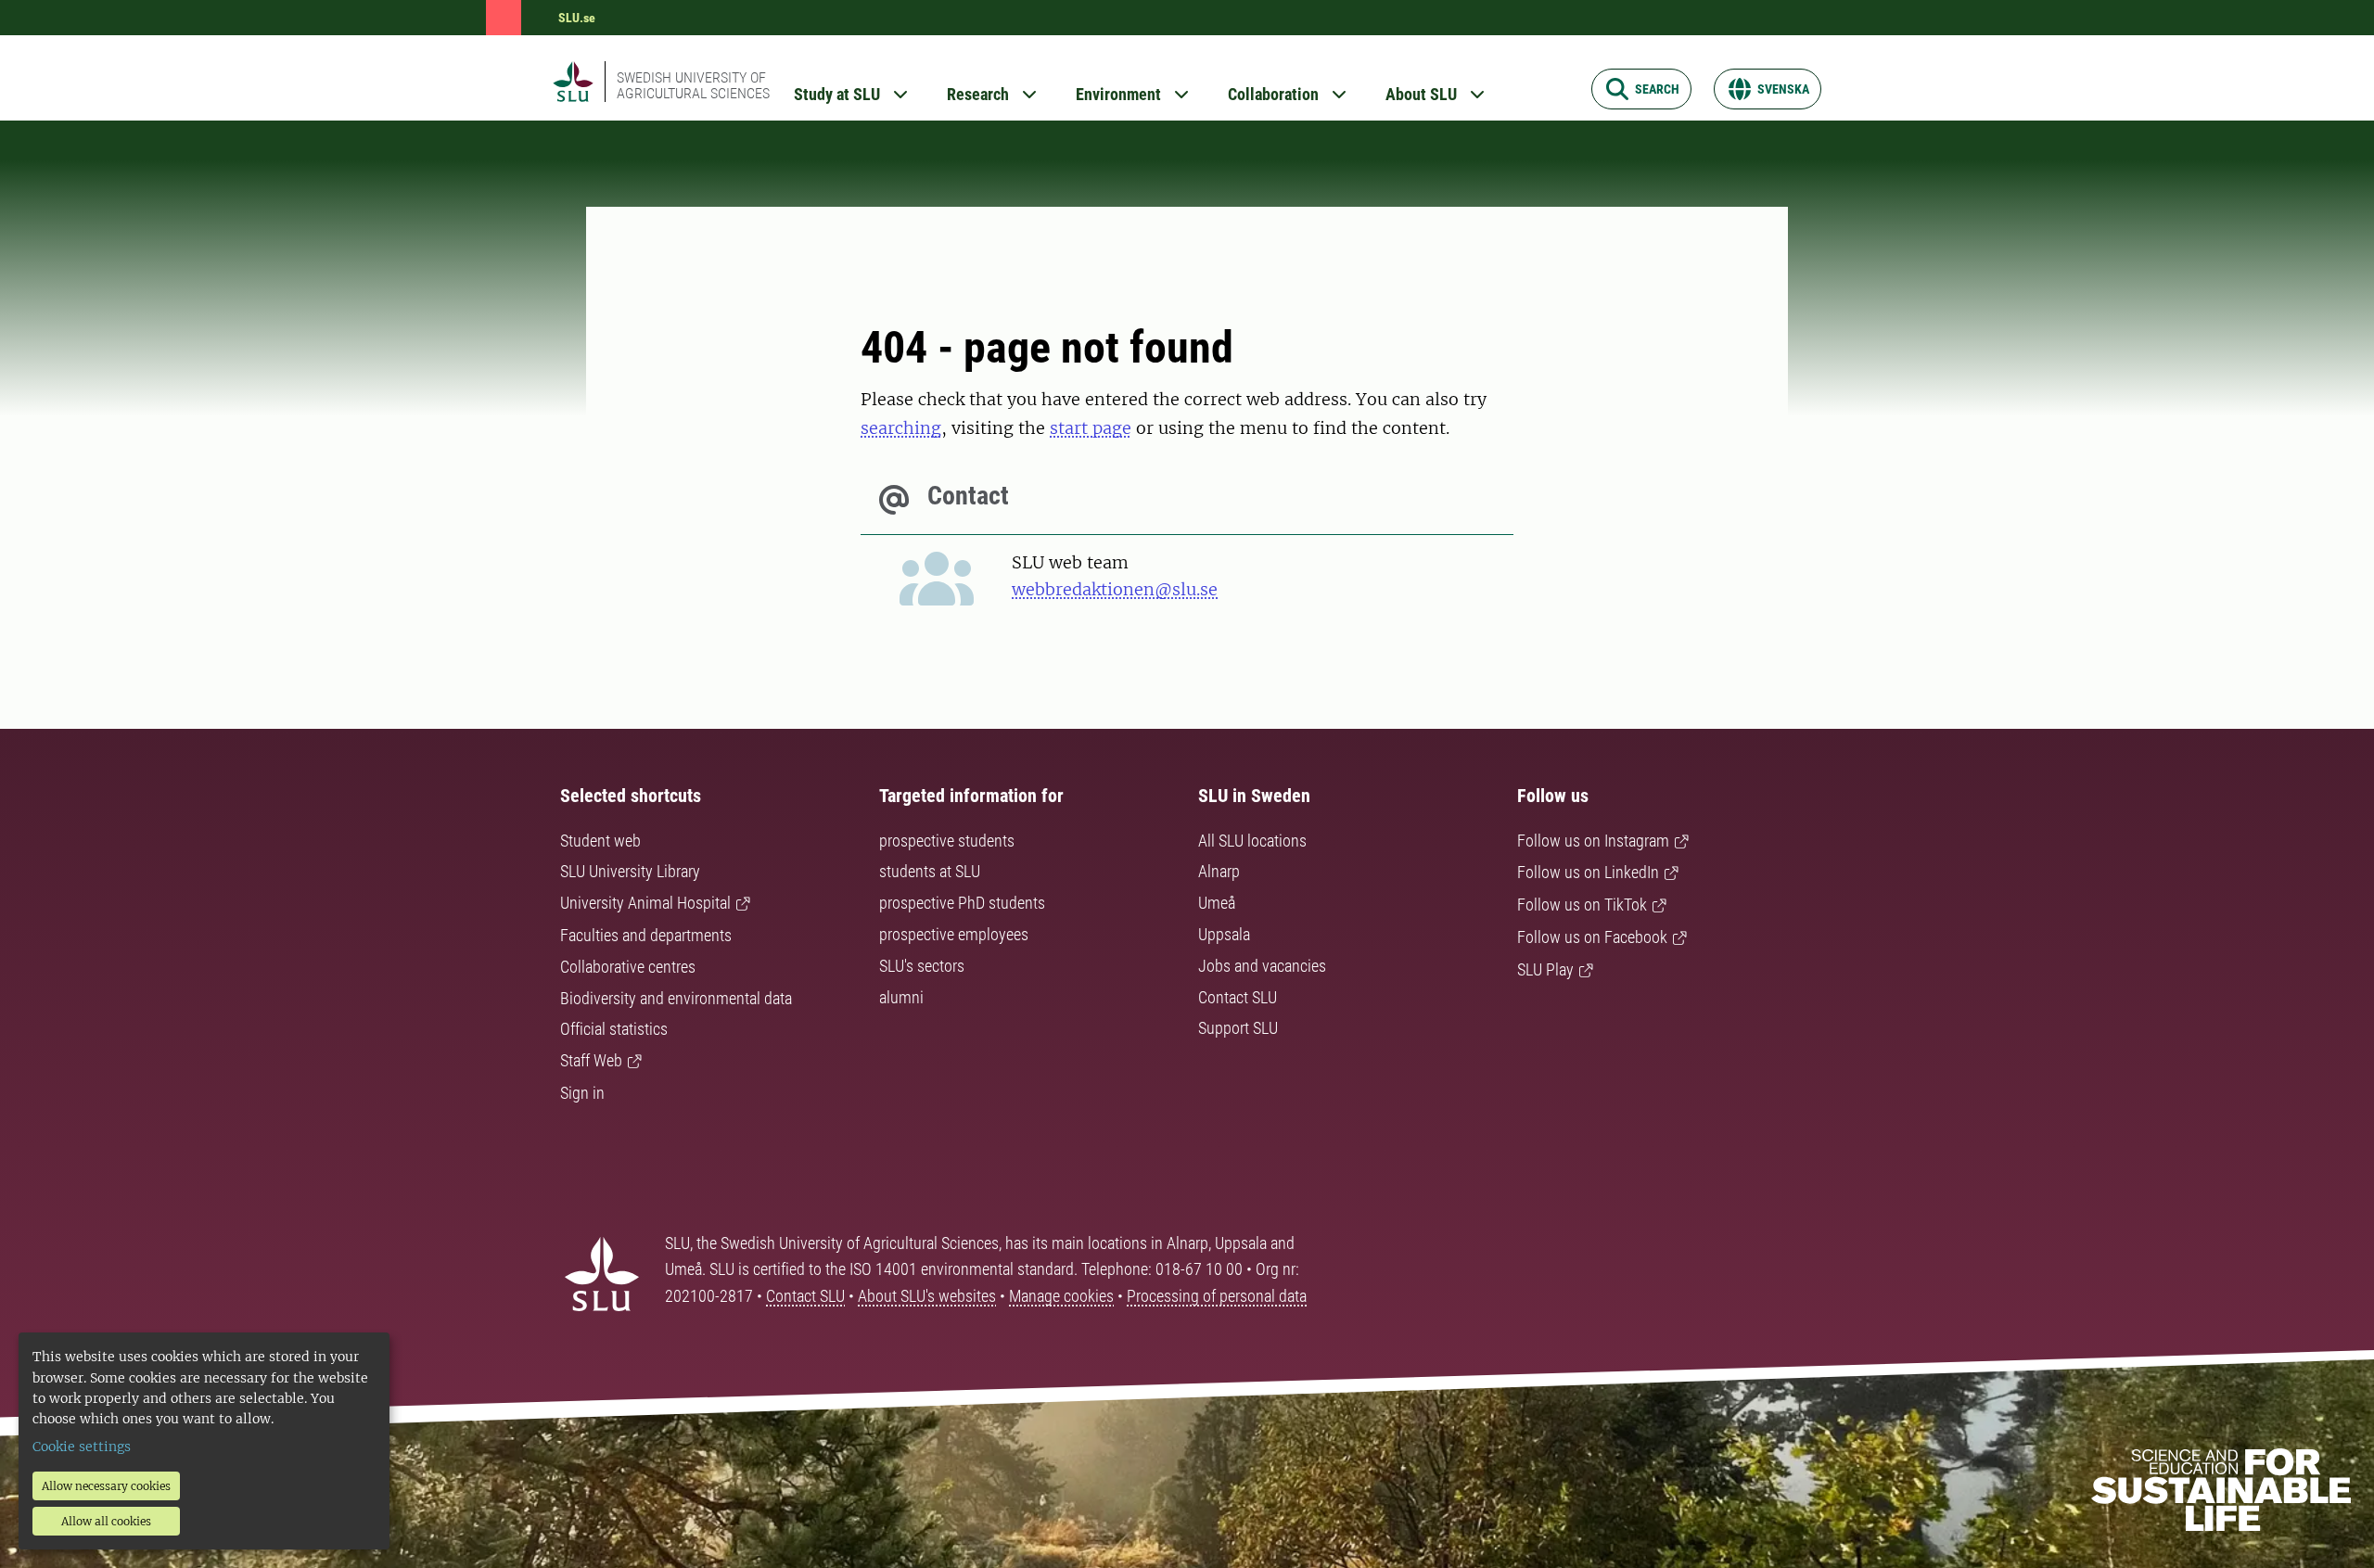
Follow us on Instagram (1593, 841)
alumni (901, 997)
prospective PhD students (962, 903)
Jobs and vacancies (1262, 966)
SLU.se (577, 18)
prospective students (947, 841)
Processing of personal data (1217, 1296)
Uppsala (1224, 934)
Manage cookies (1061, 1296)
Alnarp (1219, 871)
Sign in (582, 1093)
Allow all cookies (106, 1521)
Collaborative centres (628, 967)
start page (1091, 428)
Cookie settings (82, 1447)
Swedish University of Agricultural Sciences (693, 85)
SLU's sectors (922, 966)
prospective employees (954, 934)
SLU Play (1545, 969)
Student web (600, 841)
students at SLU (930, 871)
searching (901, 428)
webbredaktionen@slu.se (1115, 589)
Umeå (1217, 903)
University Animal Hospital (645, 903)
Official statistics (614, 1029)
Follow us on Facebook (1592, 937)
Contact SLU (1238, 997)
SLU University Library (630, 871)
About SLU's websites (927, 1296)
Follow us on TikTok (1582, 905)
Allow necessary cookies (106, 1486)
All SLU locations (1252, 841)
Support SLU (1238, 1028)
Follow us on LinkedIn (1588, 872)
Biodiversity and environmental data (676, 998)
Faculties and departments (646, 935)
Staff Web (591, 1060)
